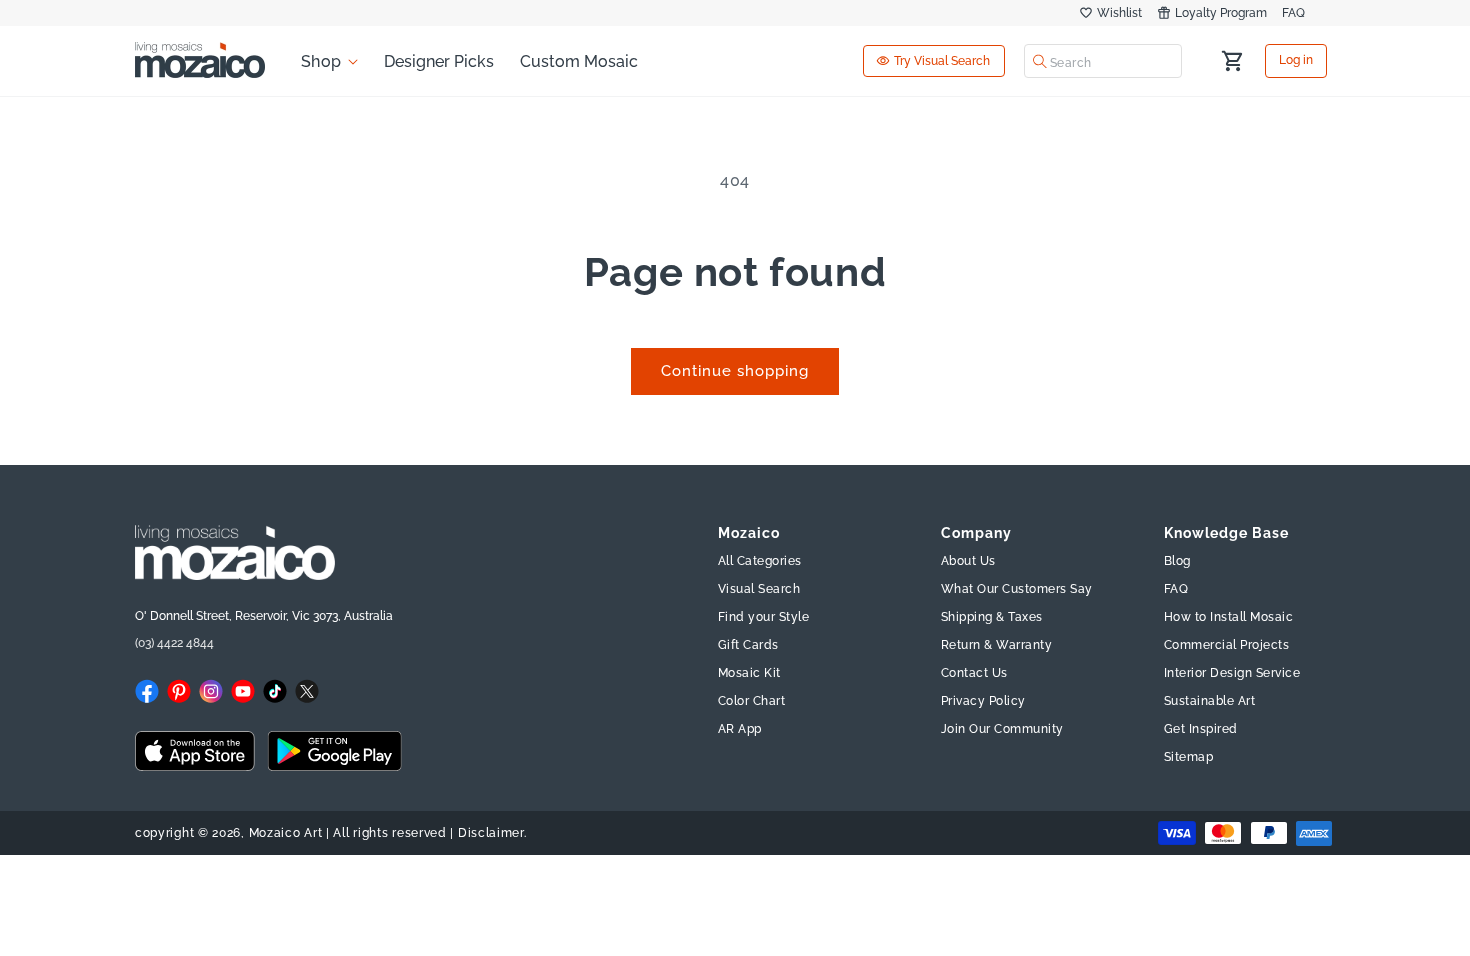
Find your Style (764, 617)
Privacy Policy (983, 701)
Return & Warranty (997, 645)
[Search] (1040, 61)
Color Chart (752, 701)
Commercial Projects (1227, 645)
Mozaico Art (286, 833)
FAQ (1293, 13)
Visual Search (759, 589)
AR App (740, 729)
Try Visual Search (942, 61)
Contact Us (974, 673)
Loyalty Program (1221, 13)
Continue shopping (735, 371)
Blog (1177, 561)
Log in (1296, 61)
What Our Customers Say (1017, 589)
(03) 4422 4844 (174, 643)
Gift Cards (748, 645)
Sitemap (1189, 757)
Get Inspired (1201, 729)
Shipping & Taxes (992, 617)
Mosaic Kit (749, 673)
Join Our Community (1002, 729)
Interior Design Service (1232, 673)
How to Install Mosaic (1229, 617)
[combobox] (1103, 61)
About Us (968, 561)
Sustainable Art (1210, 701)
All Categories (760, 561)
